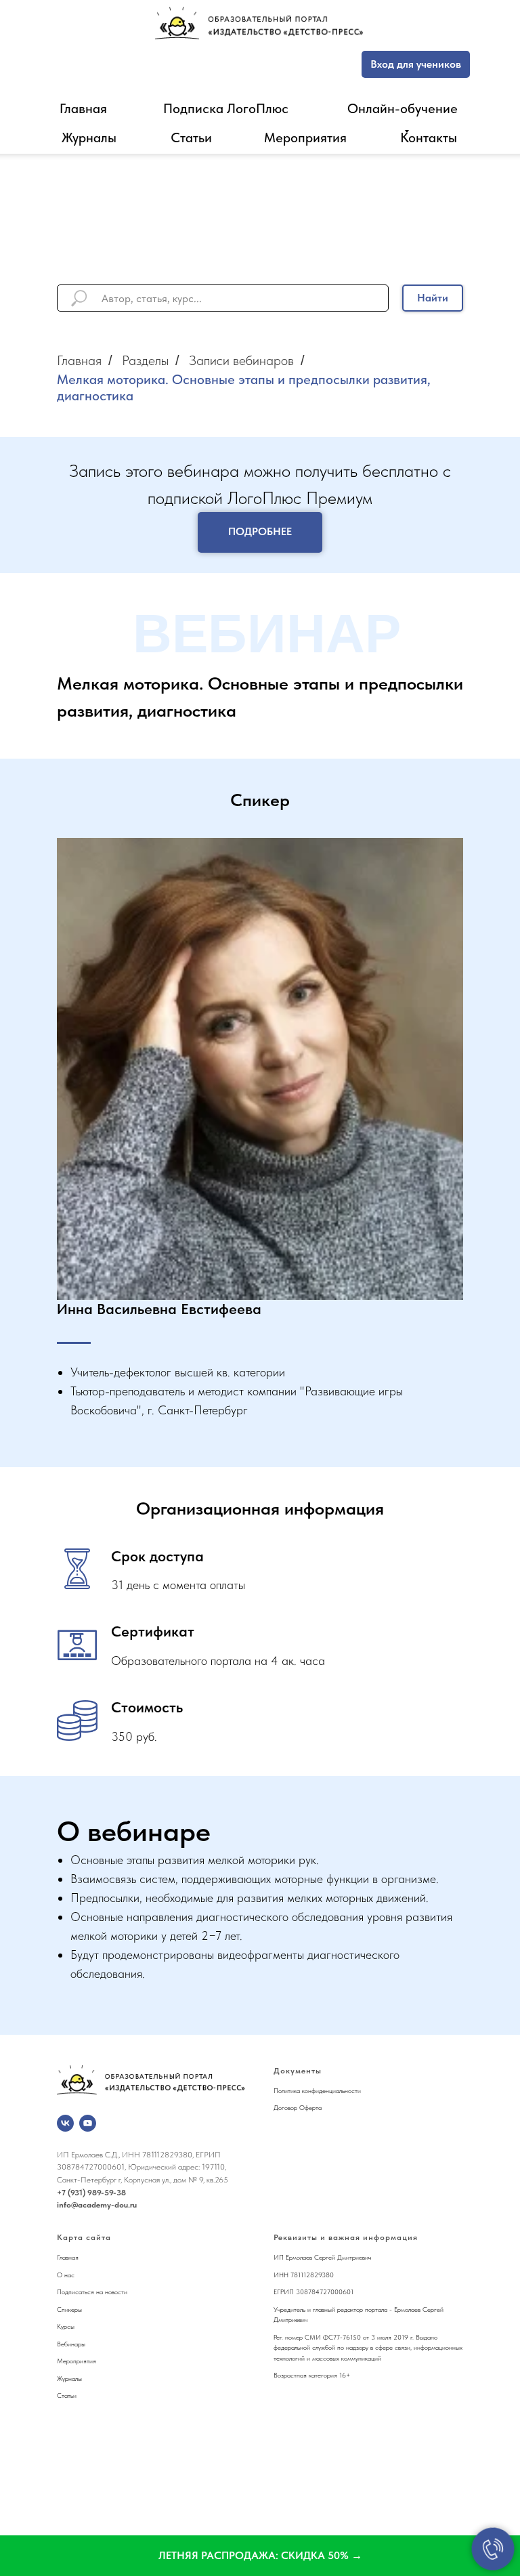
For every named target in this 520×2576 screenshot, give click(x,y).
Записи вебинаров (241, 360)
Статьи (191, 138)
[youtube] (88, 2123)
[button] (260, 2556)
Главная (83, 108)
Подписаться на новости (92, 2292)
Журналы (89, 138)
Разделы (145, 360)
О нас (66, 2275)
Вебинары (71, 2344)
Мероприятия (305, 138)
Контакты (429, 138)
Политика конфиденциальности (317, 2090)
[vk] (65, 2123)
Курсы (66, 2326)
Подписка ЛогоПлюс (226, 108)
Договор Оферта (298, 2107)
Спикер (67, 2309)
